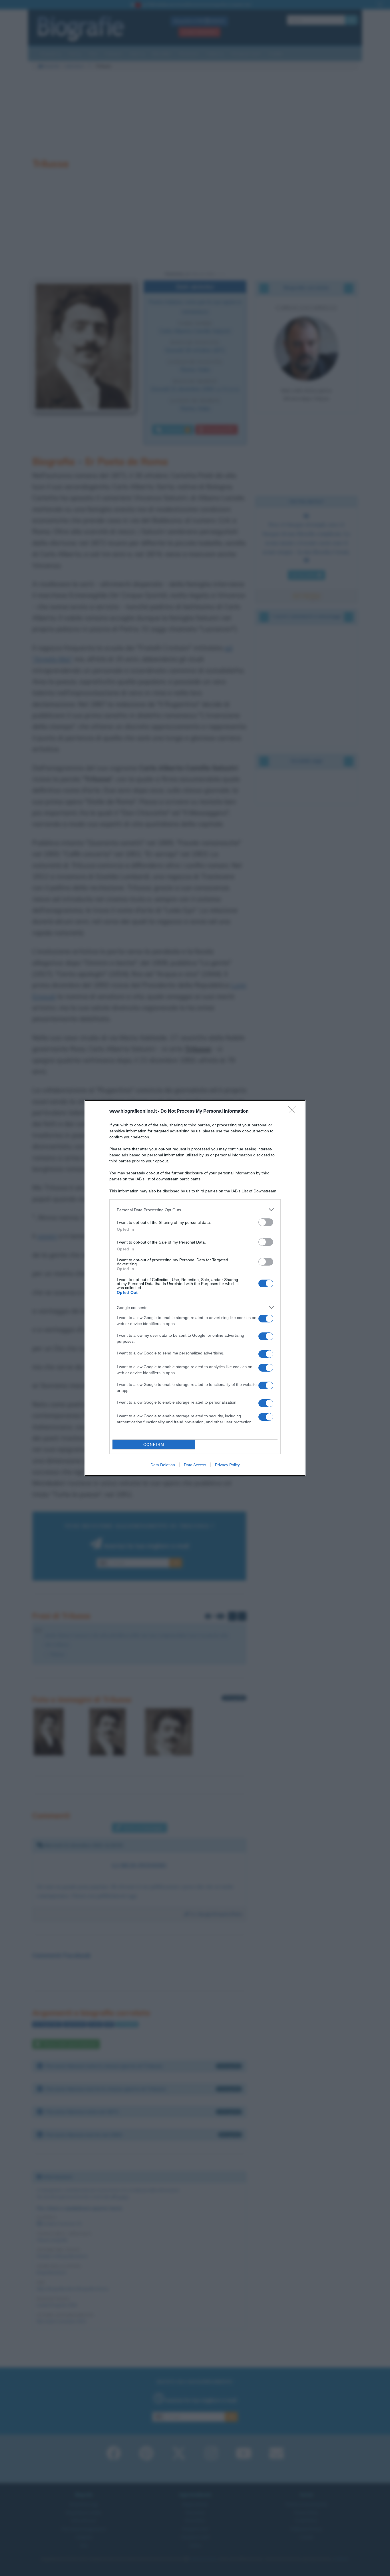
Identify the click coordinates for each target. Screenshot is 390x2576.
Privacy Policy (227, 1465)
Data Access (195, 1465)
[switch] (266, 1222)
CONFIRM (154, 1445)
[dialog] (195, 1288)
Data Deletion (163, 1465)
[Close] (294, 1112)
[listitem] (195, 1210)
